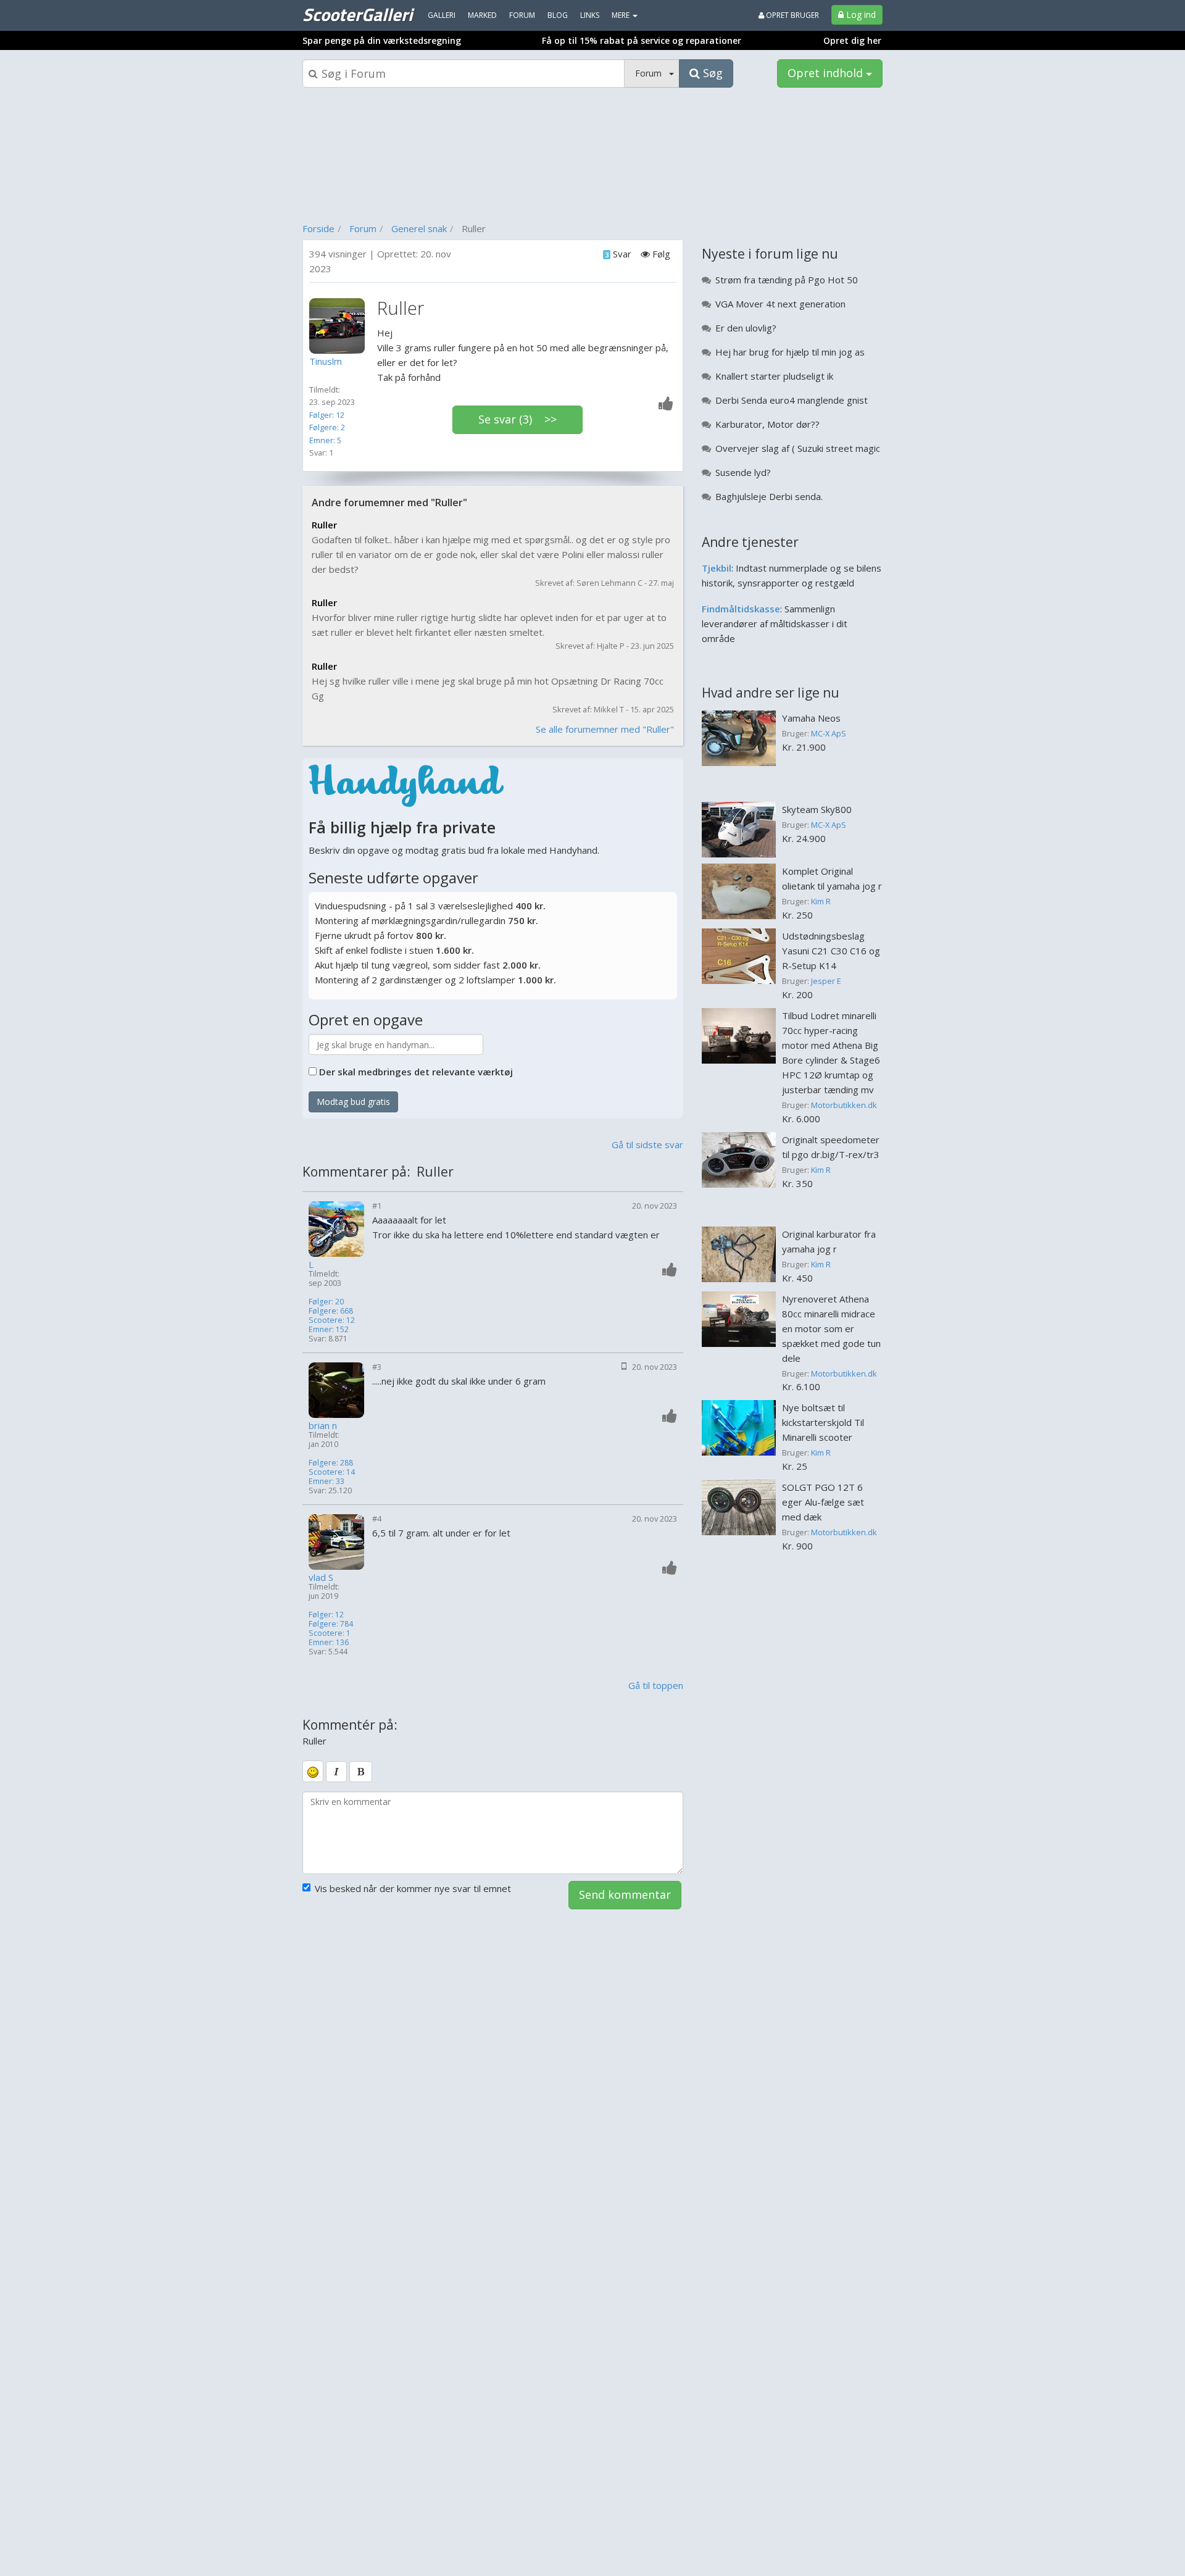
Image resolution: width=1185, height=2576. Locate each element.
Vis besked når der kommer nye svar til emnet (413, 1888)
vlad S (321, 1578)
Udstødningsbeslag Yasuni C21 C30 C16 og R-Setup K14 (831, 951)
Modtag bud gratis (353, 1102)
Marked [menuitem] (482, 15)
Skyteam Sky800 (817, 809)
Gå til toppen (656, 1685)
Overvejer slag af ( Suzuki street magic (798, 448)
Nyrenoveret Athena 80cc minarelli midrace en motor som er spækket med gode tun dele (831, 1328)
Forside (318, 228)
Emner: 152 (329, 1329)
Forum (363, 228)
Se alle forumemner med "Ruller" (605, 729)
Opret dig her (852, 40)
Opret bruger (792, 15)
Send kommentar (625, 1894)
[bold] (361, 1772)
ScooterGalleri (357, 14)
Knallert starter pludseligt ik (774, 376)
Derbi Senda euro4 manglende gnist (792, 400)
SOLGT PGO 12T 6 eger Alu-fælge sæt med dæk (823, 1502)
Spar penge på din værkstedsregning (382, 40)
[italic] (336, 1772)
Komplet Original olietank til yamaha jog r (832, 878)
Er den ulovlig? (746, 328)
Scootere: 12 (332, 1320)
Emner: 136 (329, 1642)
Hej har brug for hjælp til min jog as (790, 352)
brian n (323, 1426)
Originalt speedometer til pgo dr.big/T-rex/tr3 (831, 1147)
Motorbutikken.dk (844, 1105)
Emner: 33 (326, 1481)
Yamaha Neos (811, 718)
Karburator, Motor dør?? (767, 424)
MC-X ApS (829, 733)
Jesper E (826, 981)
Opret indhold (827, 73)
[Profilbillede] (340, 326)
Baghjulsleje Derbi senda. (769, 496)
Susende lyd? (743, 472)
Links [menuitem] (590, 15)
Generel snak (419, 228)
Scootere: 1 (330, 1633)
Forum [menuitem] (522, 15)
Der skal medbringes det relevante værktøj (416, 1072)
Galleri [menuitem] (442, 15)
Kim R (821, 901)
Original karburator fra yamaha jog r (829, 1241)
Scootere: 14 (332, 1472)
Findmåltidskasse (741, 609)
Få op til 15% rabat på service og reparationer (642, 40)
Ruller (324, 525)
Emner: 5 (325, 440)
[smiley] (313, 1771)
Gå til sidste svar (647, 1144)
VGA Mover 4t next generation (780, 304)
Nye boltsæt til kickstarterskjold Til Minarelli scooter (823, 1422)
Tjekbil (717, 568)
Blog (558, 15)
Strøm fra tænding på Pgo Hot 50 (787, 280)
